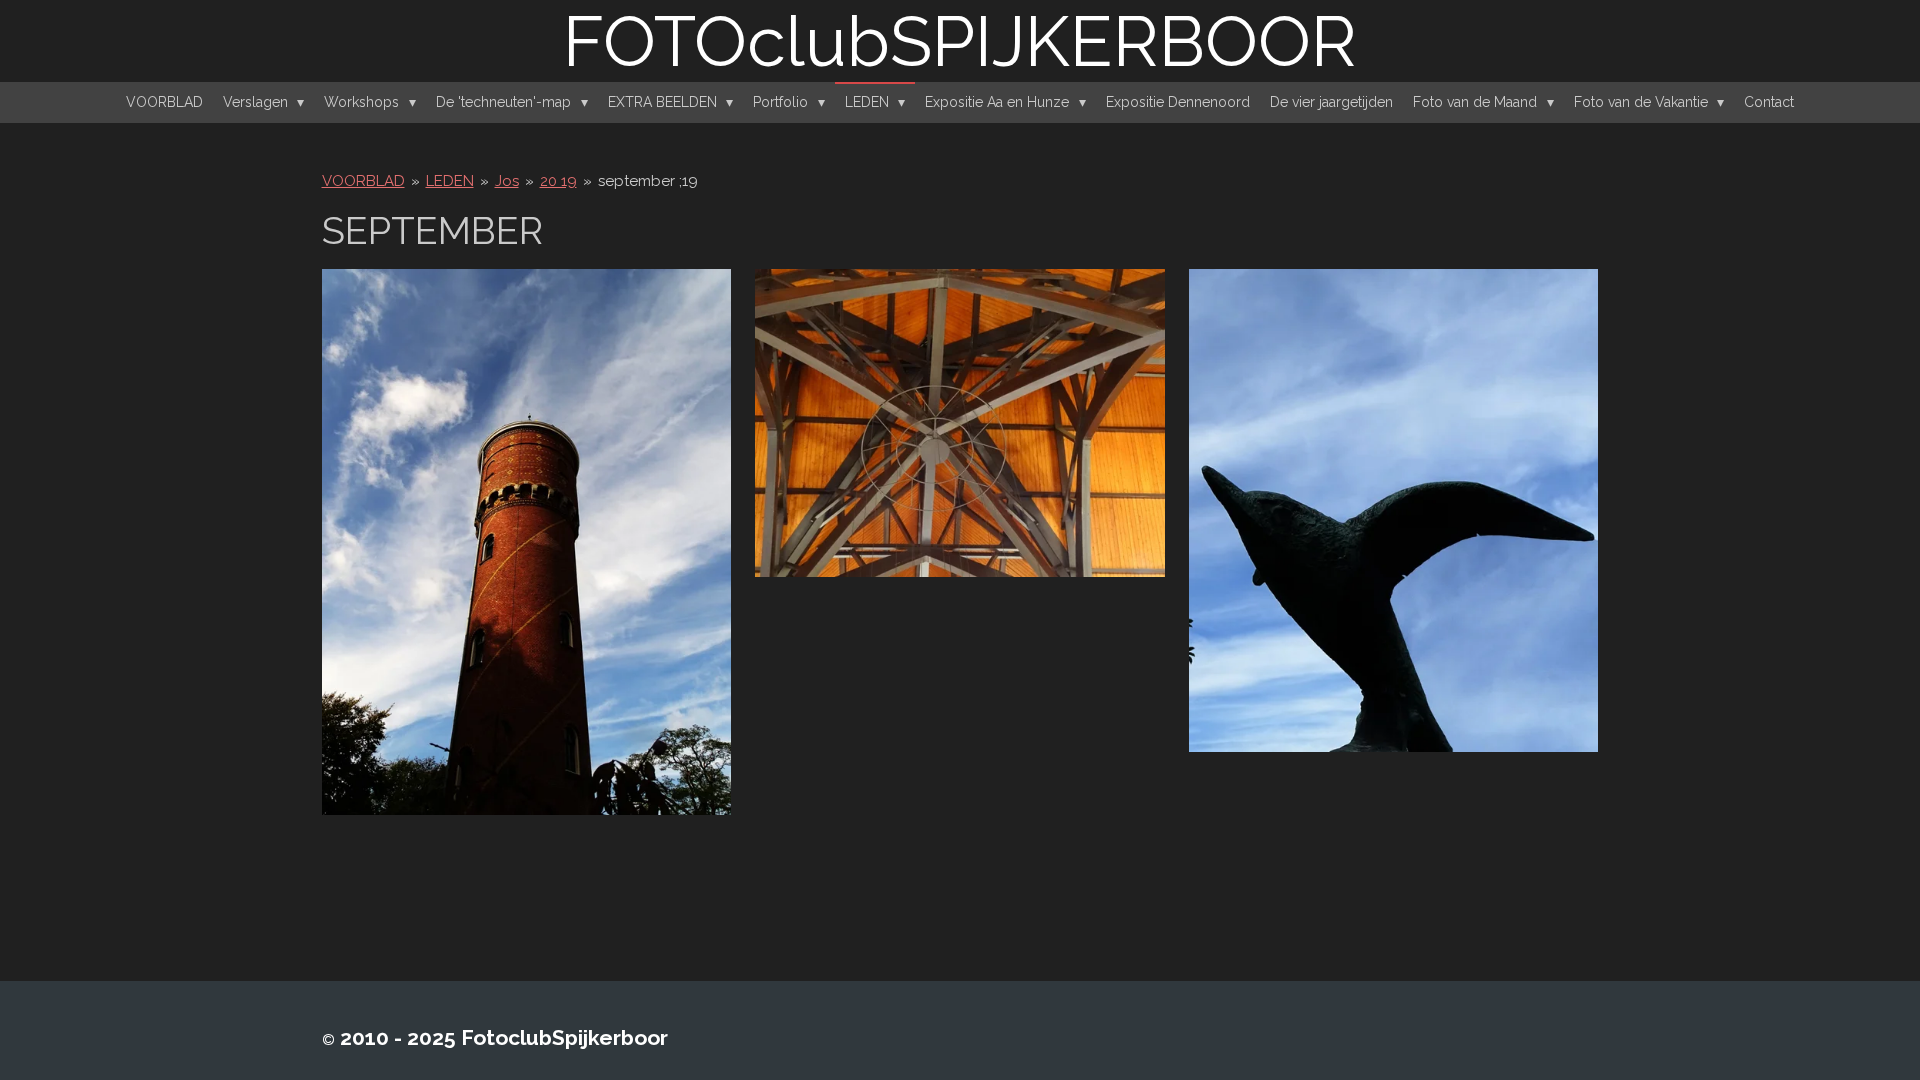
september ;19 (648, 181)
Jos (507, 181)
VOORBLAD (363, 181)
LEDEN (450, 181)
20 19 (558, 181)
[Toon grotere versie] (527, 542)
